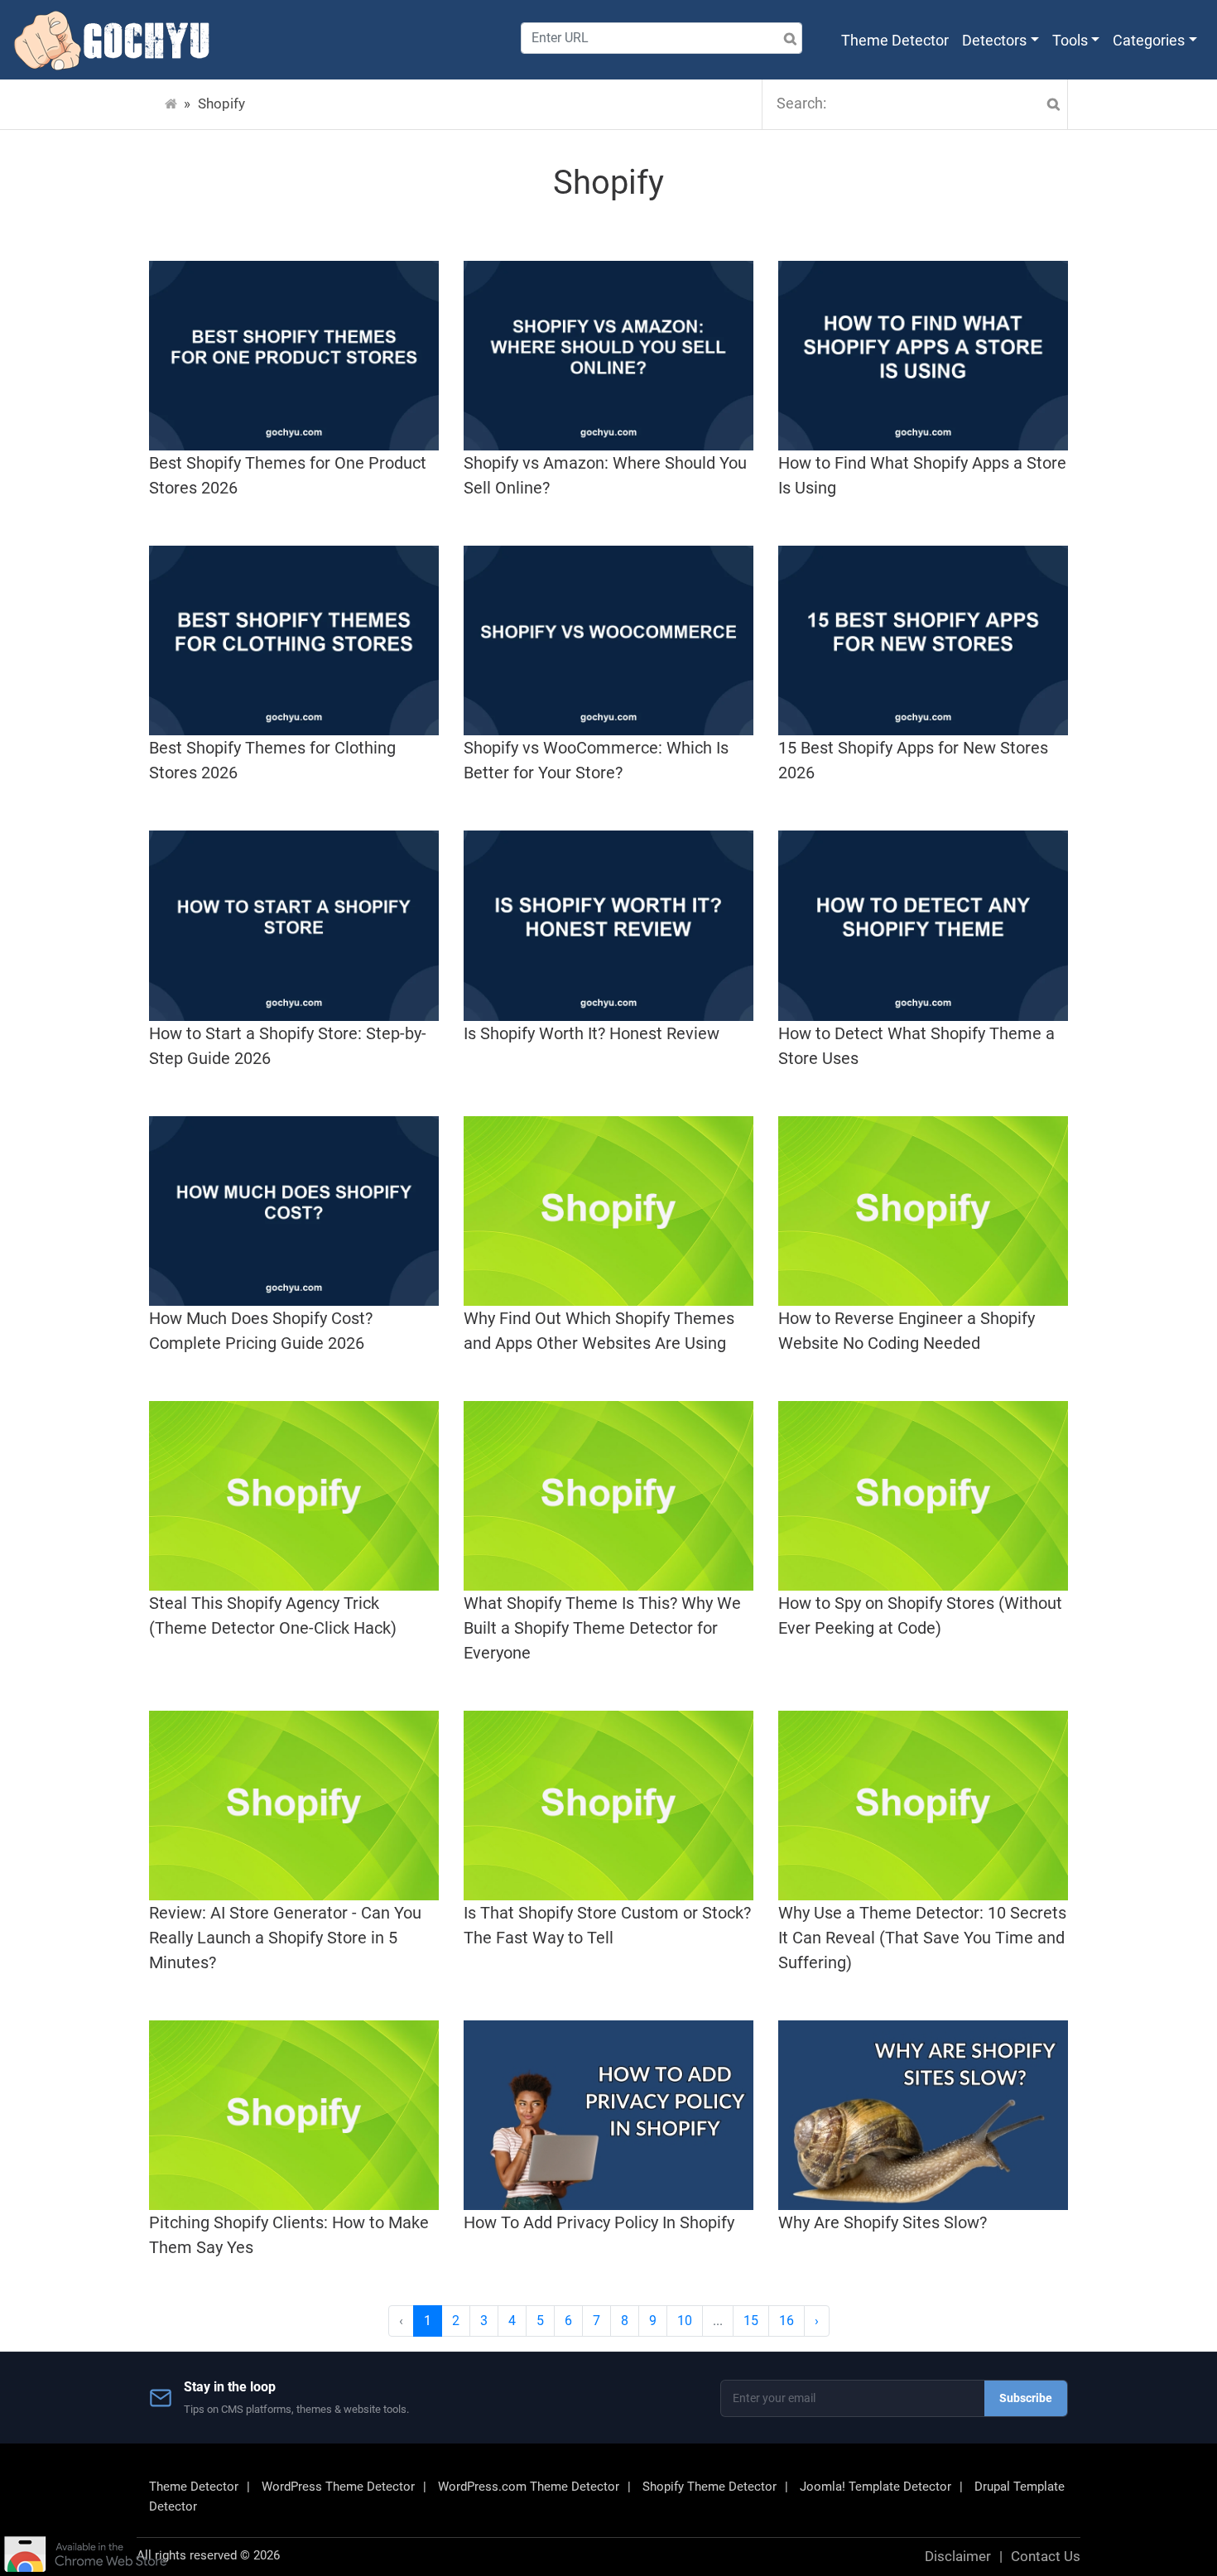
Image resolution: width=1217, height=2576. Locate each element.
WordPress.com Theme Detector (529, 2487)
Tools (1070, 40)
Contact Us (1046, 2556)
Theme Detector (895, 40)
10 (685, 2321)
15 (751, 2321)
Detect (764, 39)
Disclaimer (958, 2556)
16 (786, 2321)
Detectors (994, 40)
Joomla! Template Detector (875, 2487)
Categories (1149, 40)
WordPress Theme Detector (338, 2487)
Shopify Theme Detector (710, 2487)
